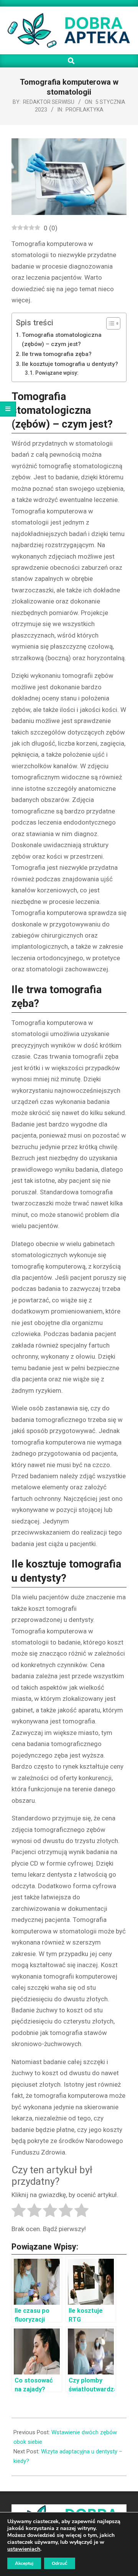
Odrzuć (60, 2563)
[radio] (19, 2212)
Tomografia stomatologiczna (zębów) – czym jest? (62, 340)
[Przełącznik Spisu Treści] (109, 323)
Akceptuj (24, 2563)
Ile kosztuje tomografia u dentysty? (70, 364)
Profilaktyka (85, 110)
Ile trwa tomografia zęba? (57, 354)
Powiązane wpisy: (57, 373)
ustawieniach (24, 2549)
